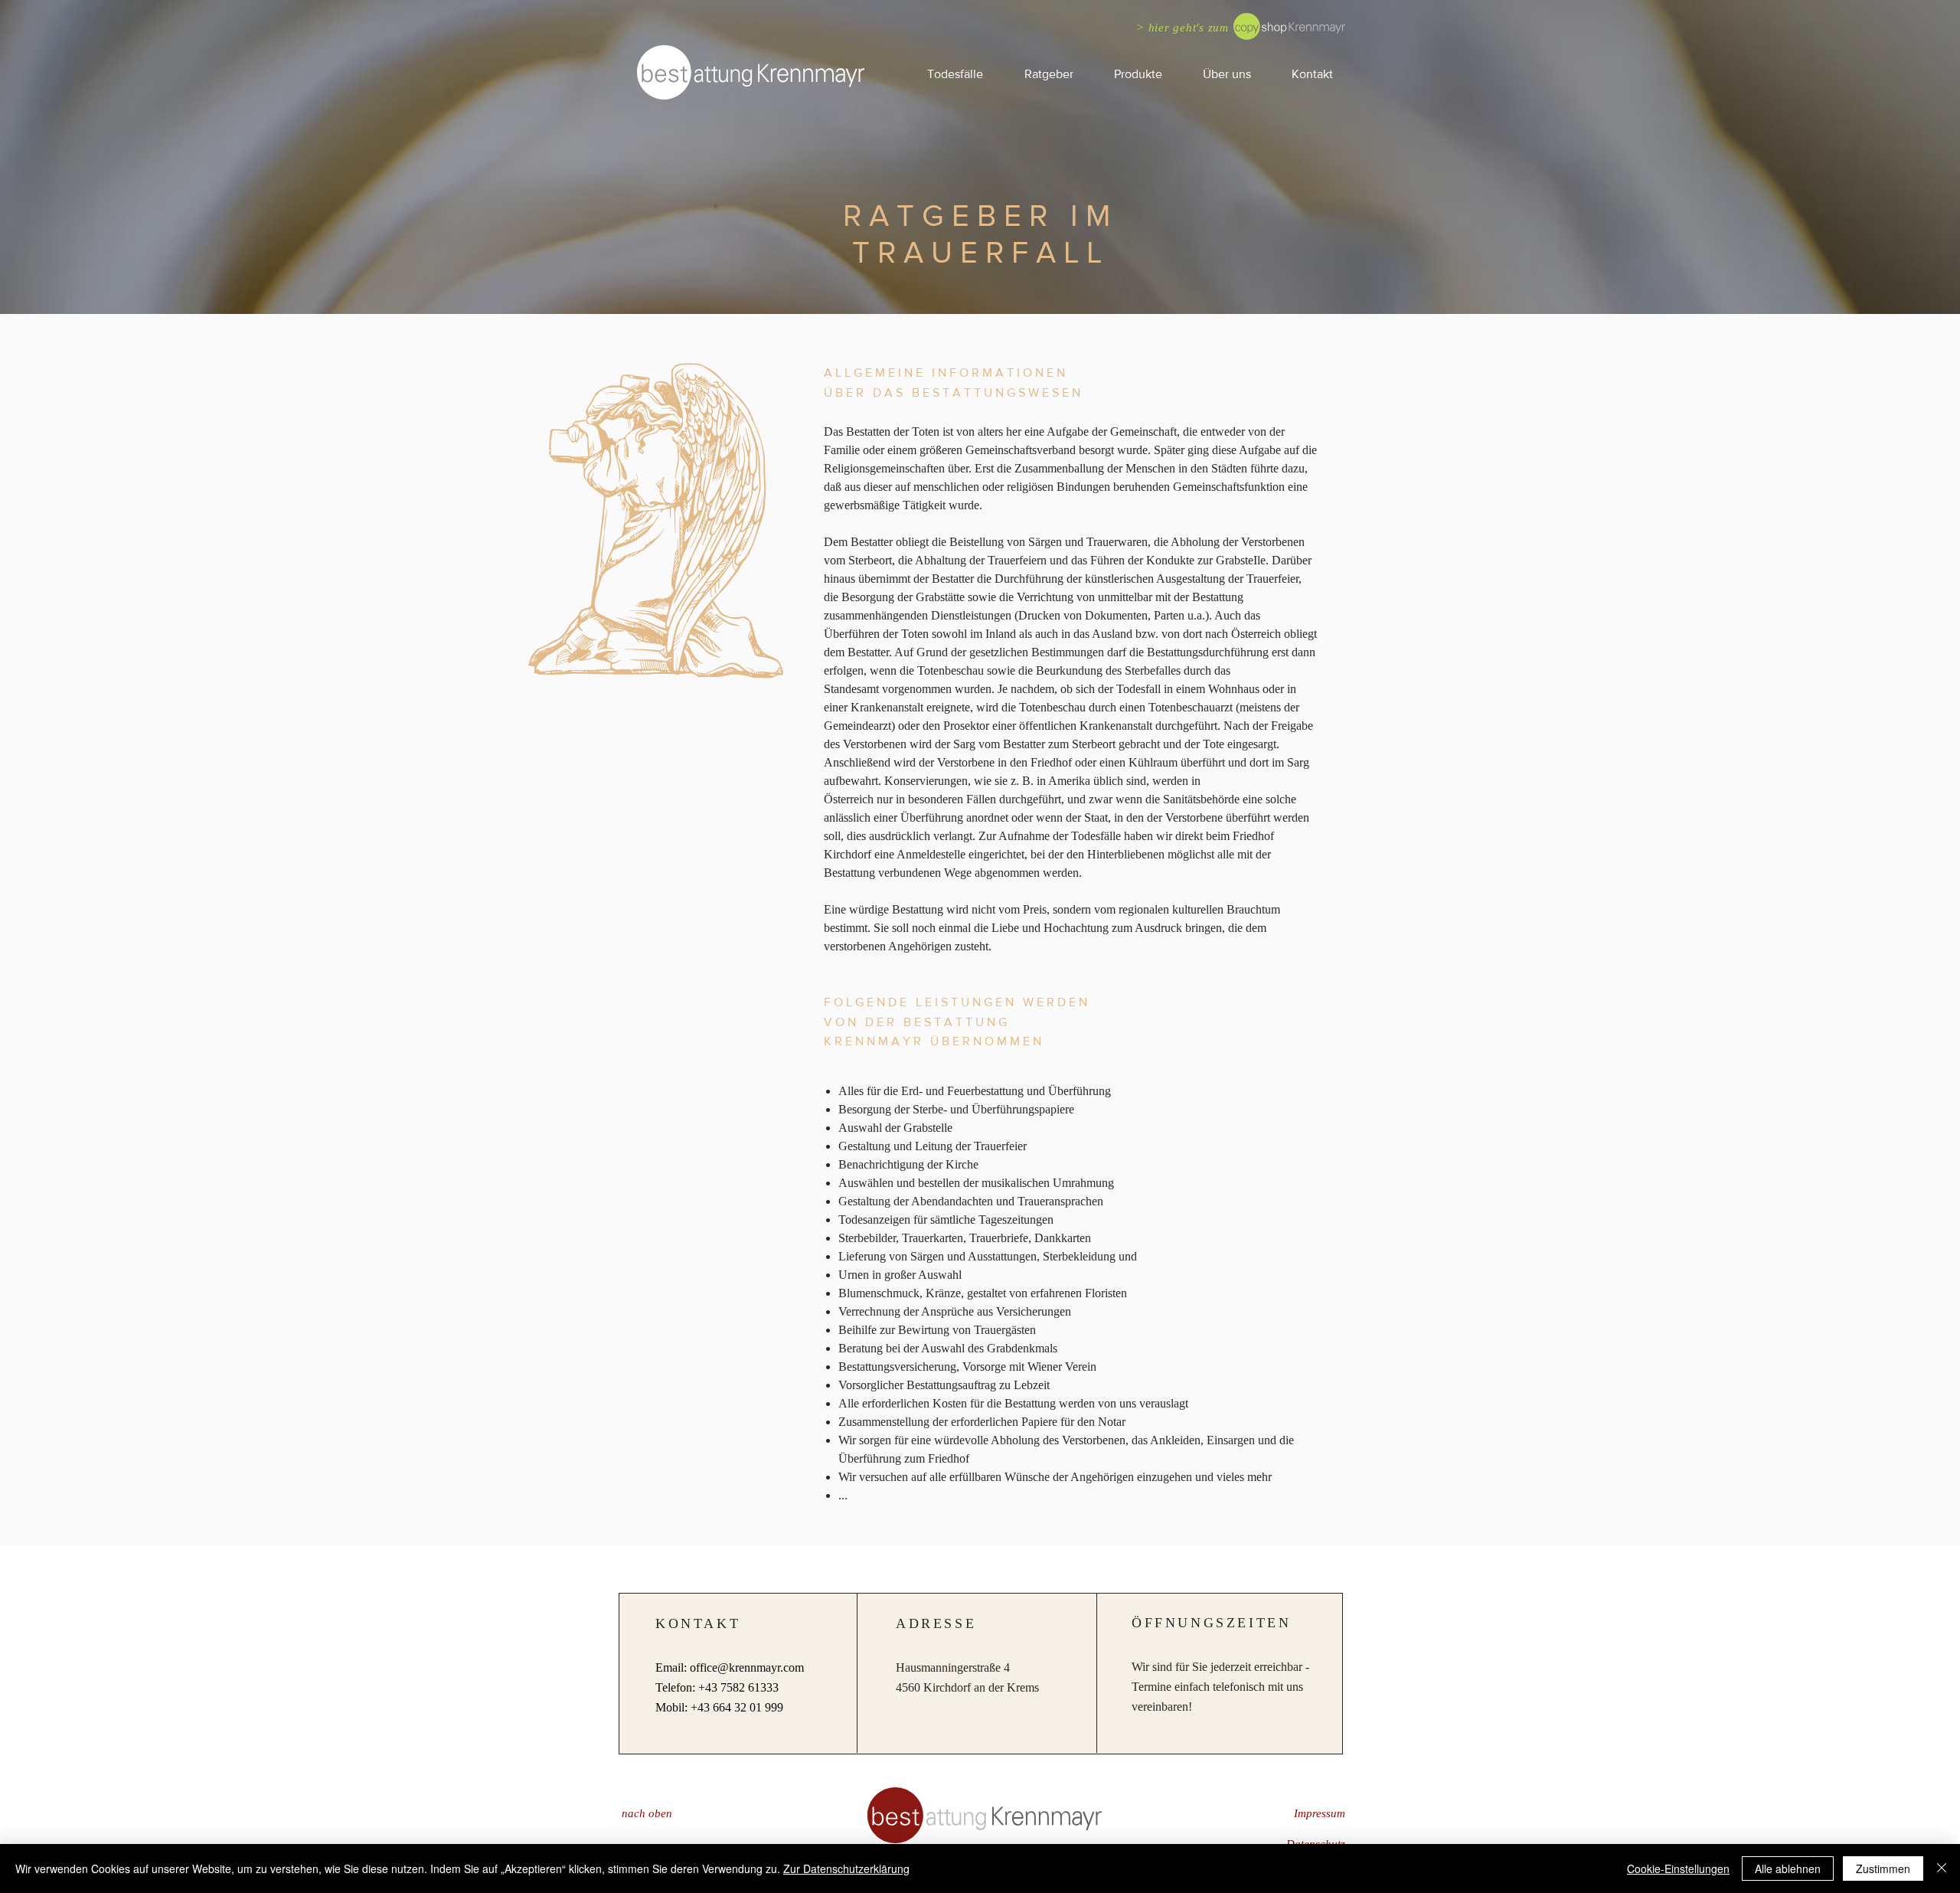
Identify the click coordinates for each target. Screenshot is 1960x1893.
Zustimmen (1883, 1868)
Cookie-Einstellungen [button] (1678, 1868)
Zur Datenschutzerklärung (846, 1868)
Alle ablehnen (1788, 1868)
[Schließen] (1942, 1868)
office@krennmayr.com (747, 1667)
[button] (1048, 74)
